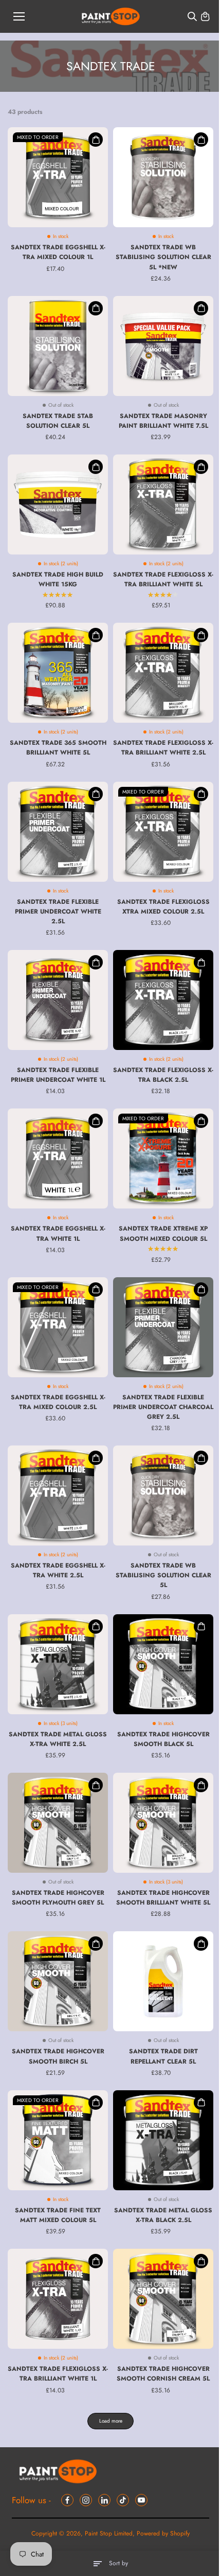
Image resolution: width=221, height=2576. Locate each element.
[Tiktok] (123, 2500)
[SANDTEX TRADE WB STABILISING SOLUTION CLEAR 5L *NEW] (163, 177)
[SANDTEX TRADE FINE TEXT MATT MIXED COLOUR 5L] (58, 2140)
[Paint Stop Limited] (111, 17)
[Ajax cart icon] (205, 16)
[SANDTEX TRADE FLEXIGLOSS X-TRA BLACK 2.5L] (163, 1000)
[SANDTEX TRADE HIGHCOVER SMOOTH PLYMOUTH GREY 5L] (58, 1823)
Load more (111, 2421)
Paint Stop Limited (109, 2533)
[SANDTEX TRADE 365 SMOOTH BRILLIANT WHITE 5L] (58, 673)
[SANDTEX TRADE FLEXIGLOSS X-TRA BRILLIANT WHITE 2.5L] (163, 673)
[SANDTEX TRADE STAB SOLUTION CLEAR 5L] (58, 346)
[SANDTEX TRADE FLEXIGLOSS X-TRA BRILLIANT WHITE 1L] (58, 2299)
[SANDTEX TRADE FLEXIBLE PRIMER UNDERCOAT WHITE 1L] (58, 1000)
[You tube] (141, 2500)
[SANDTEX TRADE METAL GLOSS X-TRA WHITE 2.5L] (58, 1664)
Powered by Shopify (163, 2533)
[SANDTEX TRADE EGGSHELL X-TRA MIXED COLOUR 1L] (58, 177)
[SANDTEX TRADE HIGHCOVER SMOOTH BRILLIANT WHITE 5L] (163, 1823)
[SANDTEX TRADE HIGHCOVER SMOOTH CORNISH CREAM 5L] (163, 2299)
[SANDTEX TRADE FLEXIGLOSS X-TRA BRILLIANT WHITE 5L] (163, 504)
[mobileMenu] (19, 16)
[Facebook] (67, 2500)
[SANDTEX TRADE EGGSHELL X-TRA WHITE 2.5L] (58, 1495)
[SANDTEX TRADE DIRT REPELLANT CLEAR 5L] (163, 1981)
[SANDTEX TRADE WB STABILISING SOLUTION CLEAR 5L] (163, 1495)
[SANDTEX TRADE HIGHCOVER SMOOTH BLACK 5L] (163, 1664)
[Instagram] (86, 2500)
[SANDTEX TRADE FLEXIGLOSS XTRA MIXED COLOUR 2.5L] (163, 832)
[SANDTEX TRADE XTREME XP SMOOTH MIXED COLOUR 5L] (163, 1158)
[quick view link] (96, 140)
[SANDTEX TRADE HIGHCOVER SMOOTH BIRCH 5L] (58, 1981)
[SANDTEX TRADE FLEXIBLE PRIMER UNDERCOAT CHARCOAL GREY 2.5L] (163, 1327)
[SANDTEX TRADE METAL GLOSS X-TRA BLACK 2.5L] (163, 2140)
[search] (192, 16)
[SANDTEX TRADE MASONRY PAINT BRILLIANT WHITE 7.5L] (163, 346)
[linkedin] (104, 2500)
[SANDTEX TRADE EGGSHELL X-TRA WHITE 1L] (58, 1158)
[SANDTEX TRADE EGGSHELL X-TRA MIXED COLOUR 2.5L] (58, 1327)
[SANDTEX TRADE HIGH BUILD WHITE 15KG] (58, 504)
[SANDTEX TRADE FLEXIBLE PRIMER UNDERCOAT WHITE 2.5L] (58, 832)
